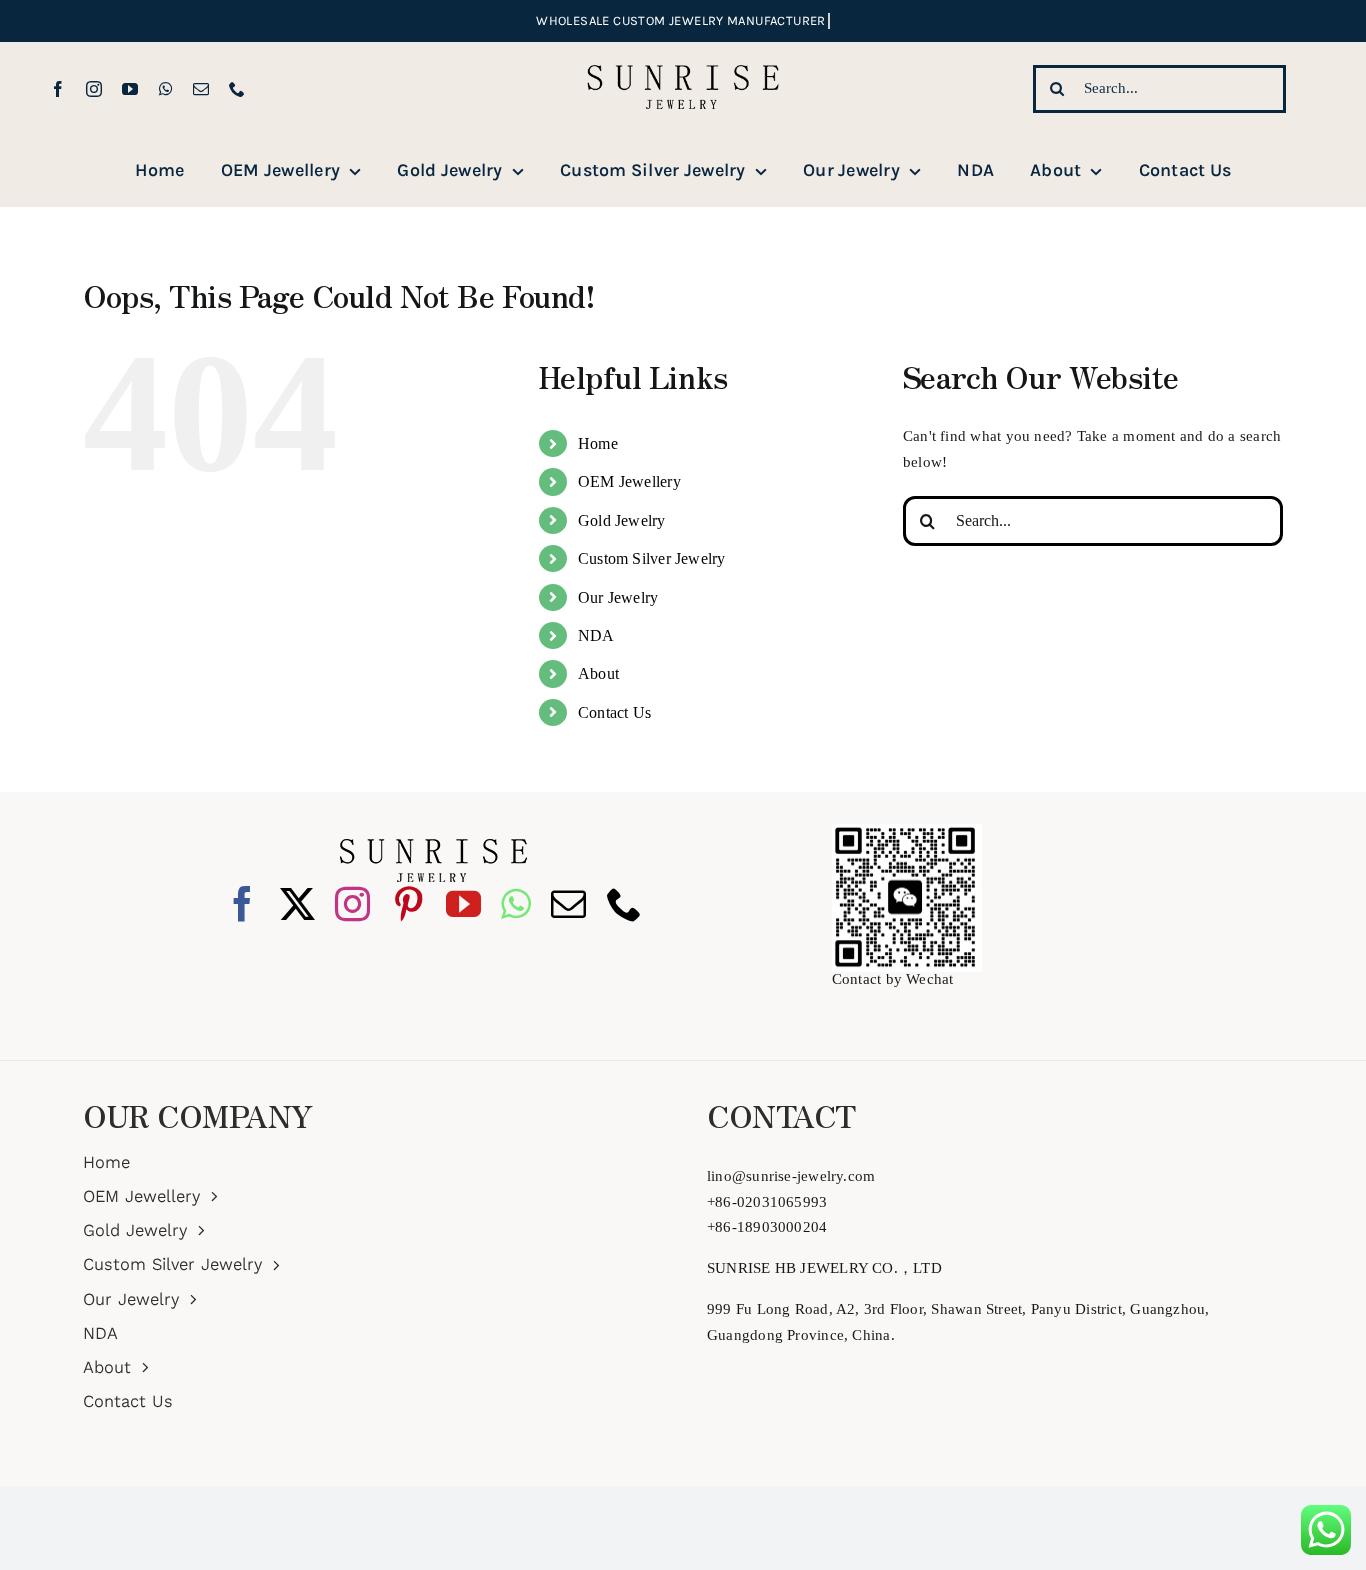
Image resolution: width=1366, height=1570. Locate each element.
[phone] (237, 89)
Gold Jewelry (622, 520)
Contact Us (614, 712)
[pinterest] (408, 903)
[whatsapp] (166, 89)
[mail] (201, 89)
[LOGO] (683, 49)
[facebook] (58, 89)
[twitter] (297, 903)
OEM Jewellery (629, 481)
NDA (596, 635)
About (598, 673)
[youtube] (130, 89)
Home (598, 443)
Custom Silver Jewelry (652, 558)
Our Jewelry (618, 597)
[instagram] (94, 89)
